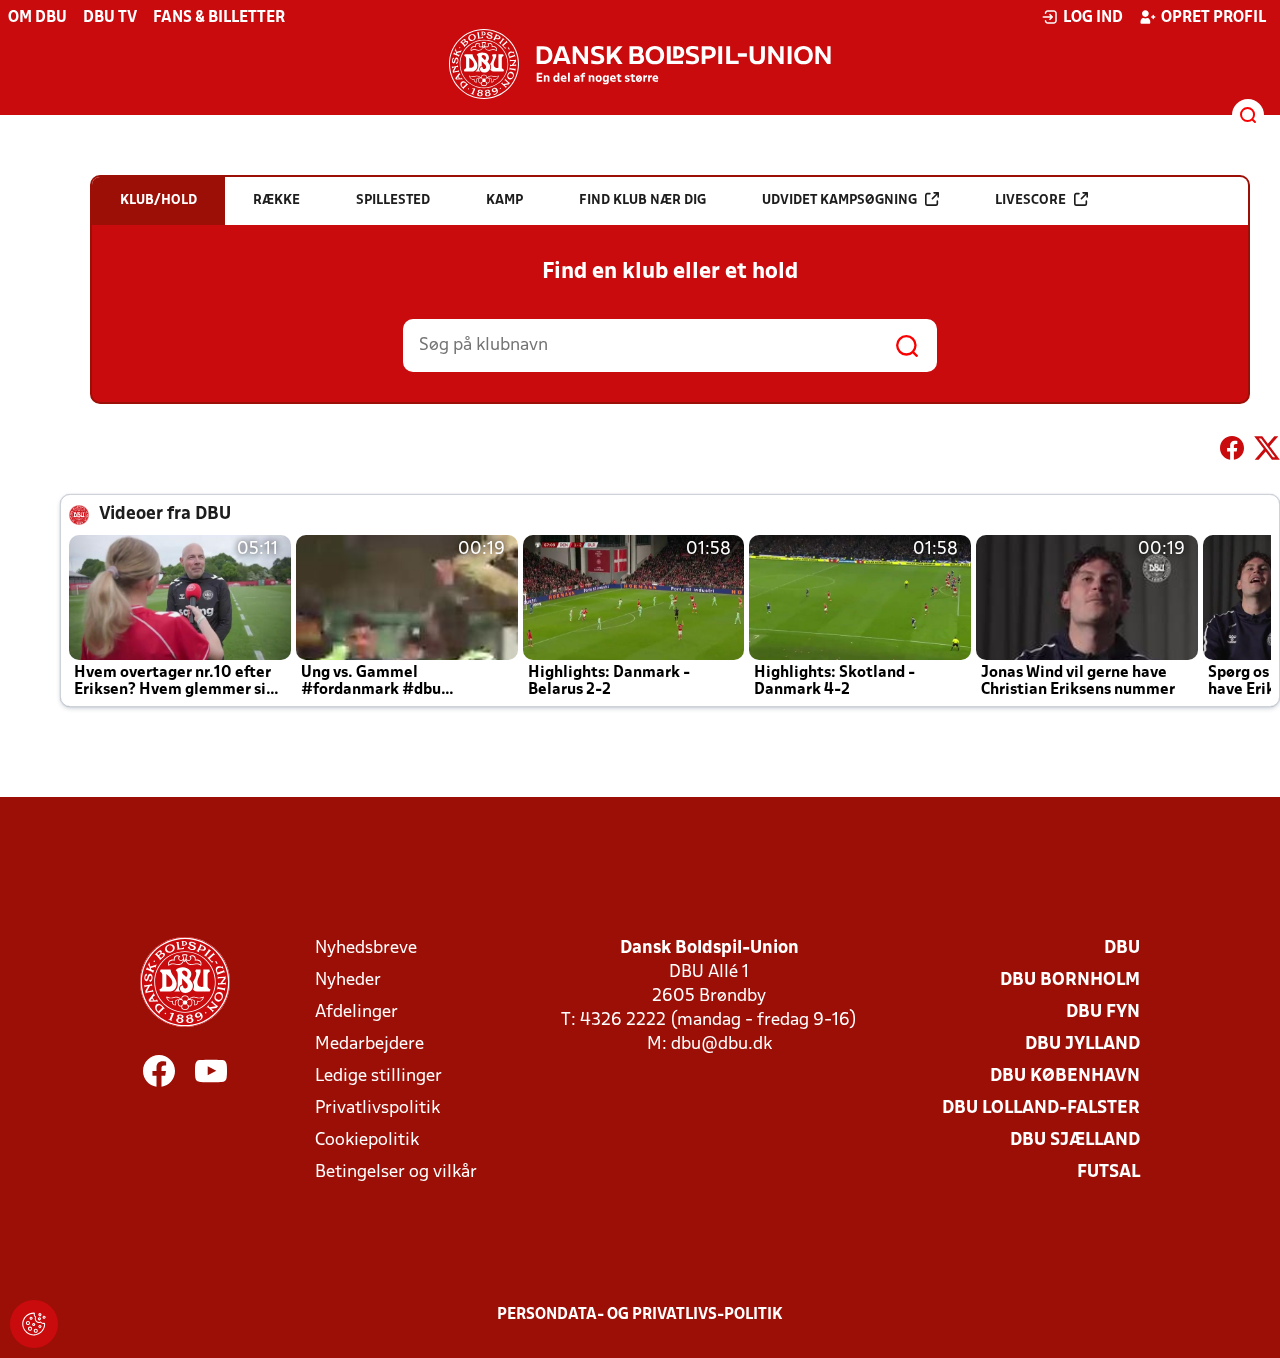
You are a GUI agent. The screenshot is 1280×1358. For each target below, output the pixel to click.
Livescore (1030, 200)
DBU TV (110, 18)
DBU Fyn (1103, 1012)
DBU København (1065, 1076)
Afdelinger (356, 1012)
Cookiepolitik (367, 1140)
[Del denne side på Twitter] (1267, 452)
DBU (1122, 948)
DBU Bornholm (1070, 980)
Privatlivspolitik (377, 1108)
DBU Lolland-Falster (1041, 1108)
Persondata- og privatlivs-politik (640, 1315)
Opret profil (1213, 18)
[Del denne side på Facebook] (1232, 452)
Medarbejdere (369, 1044)
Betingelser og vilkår (396, 1172)
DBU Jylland (1082, 1044)
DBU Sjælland (1075, 1140)
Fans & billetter (219, 18)
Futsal (1108, 1172)
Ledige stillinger (378, 1076)
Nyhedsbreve (366, 948)
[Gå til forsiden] (640, 64)
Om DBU (37, 18)
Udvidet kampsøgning (839, 200)
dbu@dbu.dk (721, 1044)
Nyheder (348, 980)
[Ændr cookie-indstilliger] (34, 1324)
